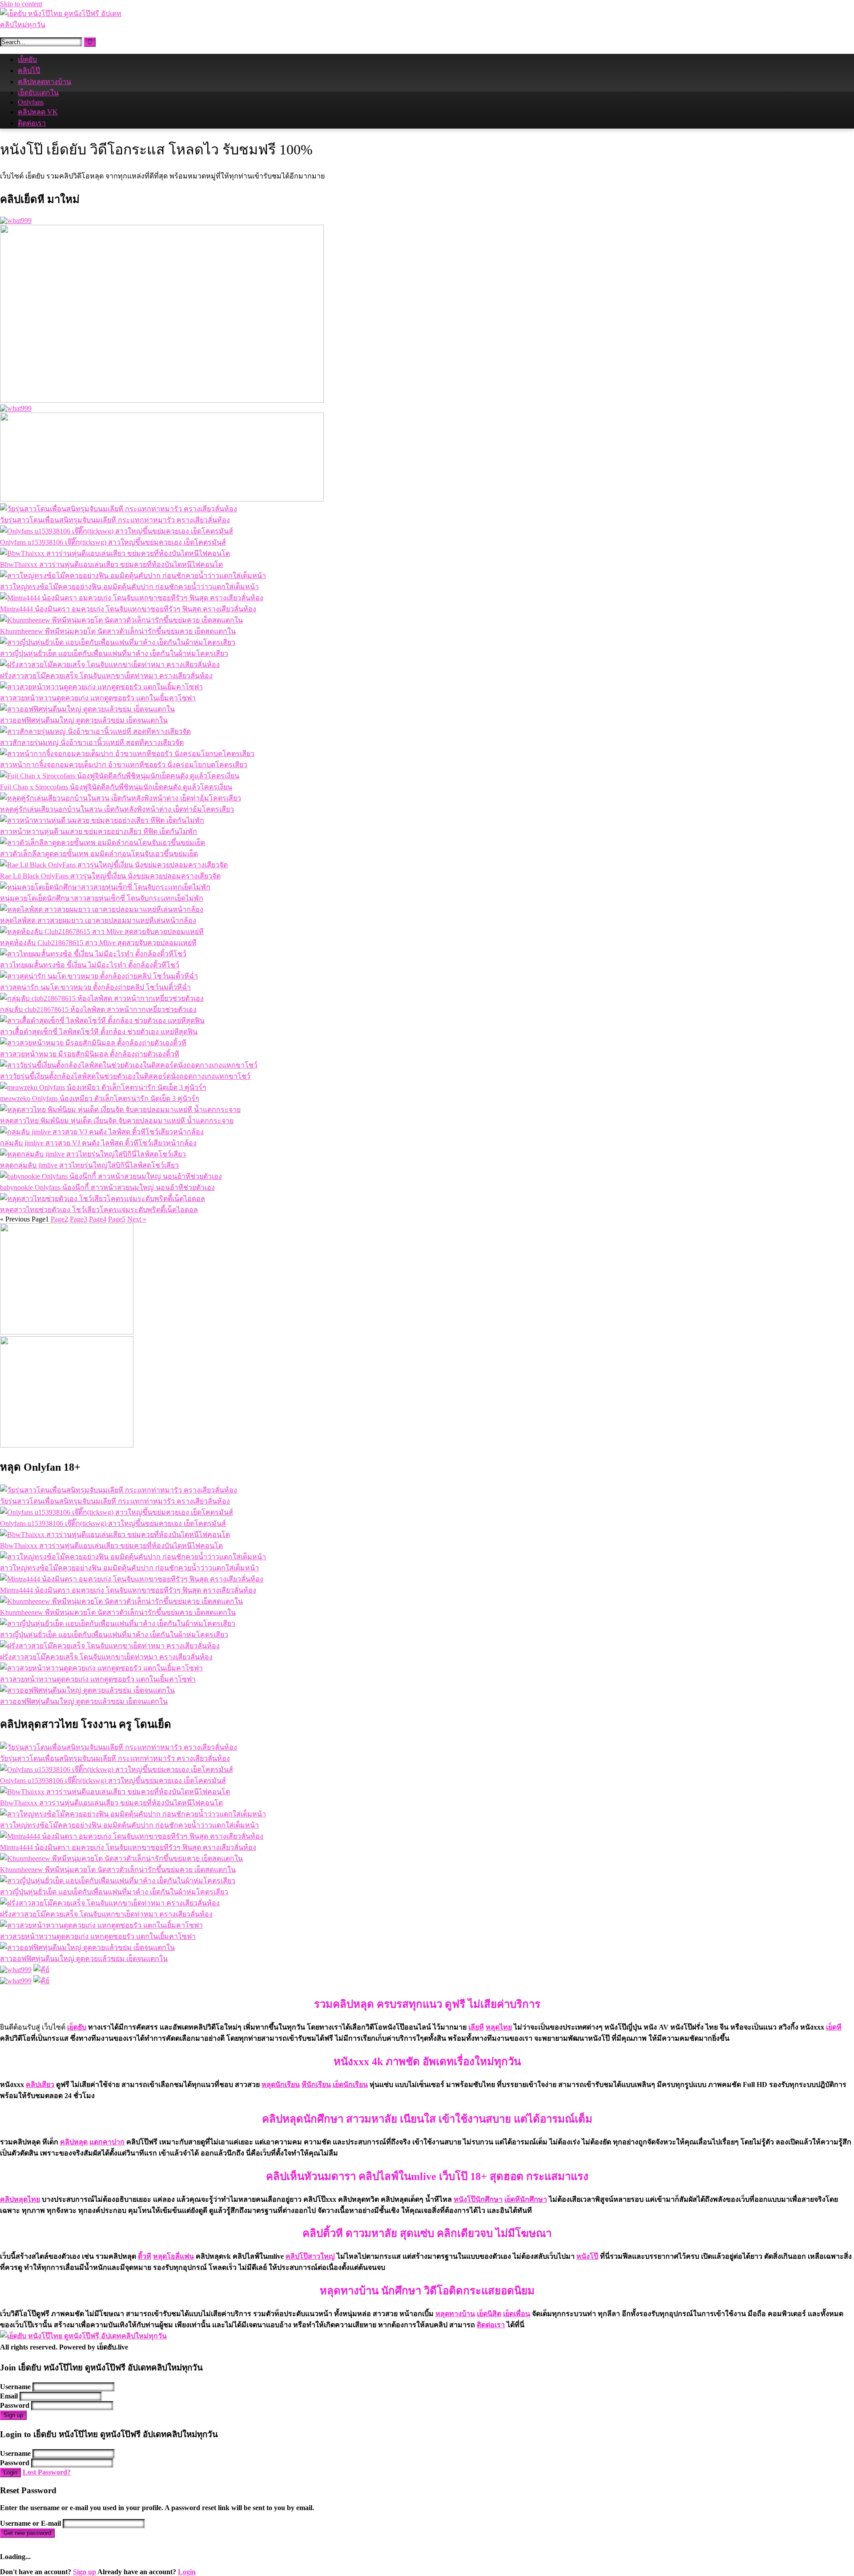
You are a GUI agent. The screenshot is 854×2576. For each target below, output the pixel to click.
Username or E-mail (30, 2523)
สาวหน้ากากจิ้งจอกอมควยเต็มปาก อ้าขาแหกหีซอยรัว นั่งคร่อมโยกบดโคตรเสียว (124, 765)
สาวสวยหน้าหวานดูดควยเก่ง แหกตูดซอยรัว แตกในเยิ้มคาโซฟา (98, 698)
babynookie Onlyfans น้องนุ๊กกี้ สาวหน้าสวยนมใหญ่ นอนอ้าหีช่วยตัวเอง (107, 1187)
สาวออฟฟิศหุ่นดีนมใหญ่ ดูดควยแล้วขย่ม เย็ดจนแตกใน (84, 720)
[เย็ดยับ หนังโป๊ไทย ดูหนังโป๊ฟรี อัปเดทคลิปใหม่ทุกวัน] (67, 25)
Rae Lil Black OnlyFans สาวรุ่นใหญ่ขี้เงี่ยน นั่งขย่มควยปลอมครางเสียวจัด (110, 876)
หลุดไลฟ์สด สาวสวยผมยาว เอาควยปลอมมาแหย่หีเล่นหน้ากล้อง (98, 920)
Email (9, 2396)
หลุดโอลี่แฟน (173, 2256)
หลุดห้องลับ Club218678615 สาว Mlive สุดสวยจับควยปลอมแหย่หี (98, 943)
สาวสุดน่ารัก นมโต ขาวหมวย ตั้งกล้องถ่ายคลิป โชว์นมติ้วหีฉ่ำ (95, 987)
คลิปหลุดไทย (20, 2199)
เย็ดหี (834, 2027)
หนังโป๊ (587, 2256)
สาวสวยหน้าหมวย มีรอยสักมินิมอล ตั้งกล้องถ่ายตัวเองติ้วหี (90, 1054)
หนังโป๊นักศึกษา (478, 2199)
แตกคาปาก (107, 2142)
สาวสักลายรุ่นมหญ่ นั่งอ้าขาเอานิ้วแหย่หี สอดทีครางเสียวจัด (92, 742)
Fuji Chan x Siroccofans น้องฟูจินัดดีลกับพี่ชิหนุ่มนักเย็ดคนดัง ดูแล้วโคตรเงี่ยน (116, 787)
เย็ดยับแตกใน (38, 93)
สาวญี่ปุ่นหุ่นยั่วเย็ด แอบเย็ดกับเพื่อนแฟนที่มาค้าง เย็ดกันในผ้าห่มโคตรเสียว (114, 653)
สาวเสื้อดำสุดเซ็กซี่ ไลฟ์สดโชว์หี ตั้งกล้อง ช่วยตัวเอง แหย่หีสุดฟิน (99, 1032)
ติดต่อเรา (32, 123)
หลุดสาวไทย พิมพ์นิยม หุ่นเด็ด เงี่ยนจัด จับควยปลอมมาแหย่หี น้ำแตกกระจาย (117, 1121)
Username (15, 2387)
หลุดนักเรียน (281, 2085)
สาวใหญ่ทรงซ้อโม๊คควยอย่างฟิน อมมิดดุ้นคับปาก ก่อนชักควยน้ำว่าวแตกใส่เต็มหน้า (129, 587)
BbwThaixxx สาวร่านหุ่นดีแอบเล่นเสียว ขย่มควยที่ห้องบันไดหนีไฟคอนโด (111, 564)
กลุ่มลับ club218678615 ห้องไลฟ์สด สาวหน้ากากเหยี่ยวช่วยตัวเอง (98, 1009)
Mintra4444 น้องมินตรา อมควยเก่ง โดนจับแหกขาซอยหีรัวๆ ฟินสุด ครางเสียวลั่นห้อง (128, 609)
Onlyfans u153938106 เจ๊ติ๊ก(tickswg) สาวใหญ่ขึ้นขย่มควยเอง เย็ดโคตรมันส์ (113, 542)
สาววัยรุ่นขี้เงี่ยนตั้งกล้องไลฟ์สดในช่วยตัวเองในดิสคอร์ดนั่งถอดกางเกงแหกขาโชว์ (125, 1076)
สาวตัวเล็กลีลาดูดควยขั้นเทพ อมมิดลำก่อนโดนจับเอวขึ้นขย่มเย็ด (99, 854)
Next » (137, 1219)
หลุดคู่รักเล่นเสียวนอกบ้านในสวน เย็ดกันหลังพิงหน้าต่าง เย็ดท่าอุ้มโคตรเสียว (117, 809)
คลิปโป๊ (29, 71)
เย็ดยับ (27, 59)
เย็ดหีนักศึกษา (526, 2199)
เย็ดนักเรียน (350, 2085)
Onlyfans (31, 102)
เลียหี (476, 2027)
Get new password (27, 2533)
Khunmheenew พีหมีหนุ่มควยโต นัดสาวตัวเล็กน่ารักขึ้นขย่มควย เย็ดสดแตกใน (118, 631)
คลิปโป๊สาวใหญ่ (310, 2256)
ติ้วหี (145, 2256)
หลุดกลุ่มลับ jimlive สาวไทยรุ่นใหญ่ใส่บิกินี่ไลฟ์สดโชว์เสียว (89, 1165)
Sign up (13, 2415)
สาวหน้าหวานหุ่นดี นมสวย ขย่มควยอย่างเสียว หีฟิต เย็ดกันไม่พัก (99, 831)
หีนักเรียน (316, 2085)
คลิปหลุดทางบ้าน (44, 82)
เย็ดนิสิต (489, 2314)
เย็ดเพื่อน (517, 2314)
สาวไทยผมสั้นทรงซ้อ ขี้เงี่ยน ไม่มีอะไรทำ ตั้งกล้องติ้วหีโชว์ (90, 965)
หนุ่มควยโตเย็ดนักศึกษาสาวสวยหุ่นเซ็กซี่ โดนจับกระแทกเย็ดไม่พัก (102, 898)
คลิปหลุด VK (38, 112)
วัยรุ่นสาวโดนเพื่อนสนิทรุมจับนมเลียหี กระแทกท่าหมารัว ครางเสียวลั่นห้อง (115, 520)
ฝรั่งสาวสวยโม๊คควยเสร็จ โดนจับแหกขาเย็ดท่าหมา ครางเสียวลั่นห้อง (106, 676)
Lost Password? (47, 2472)
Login (10, 2473)
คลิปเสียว (40, 2085)
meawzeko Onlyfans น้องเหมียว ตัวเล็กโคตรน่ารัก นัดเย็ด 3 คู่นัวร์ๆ (100, 1098)
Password (15, 2405)
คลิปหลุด (74, 2142)
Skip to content (21, 4)
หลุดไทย (499, 2027)
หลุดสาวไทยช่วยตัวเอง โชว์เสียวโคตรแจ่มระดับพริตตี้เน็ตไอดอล (99, 1210)
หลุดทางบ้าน (455, 2314)
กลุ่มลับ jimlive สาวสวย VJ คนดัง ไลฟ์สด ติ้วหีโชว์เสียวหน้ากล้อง (98, 1143)
